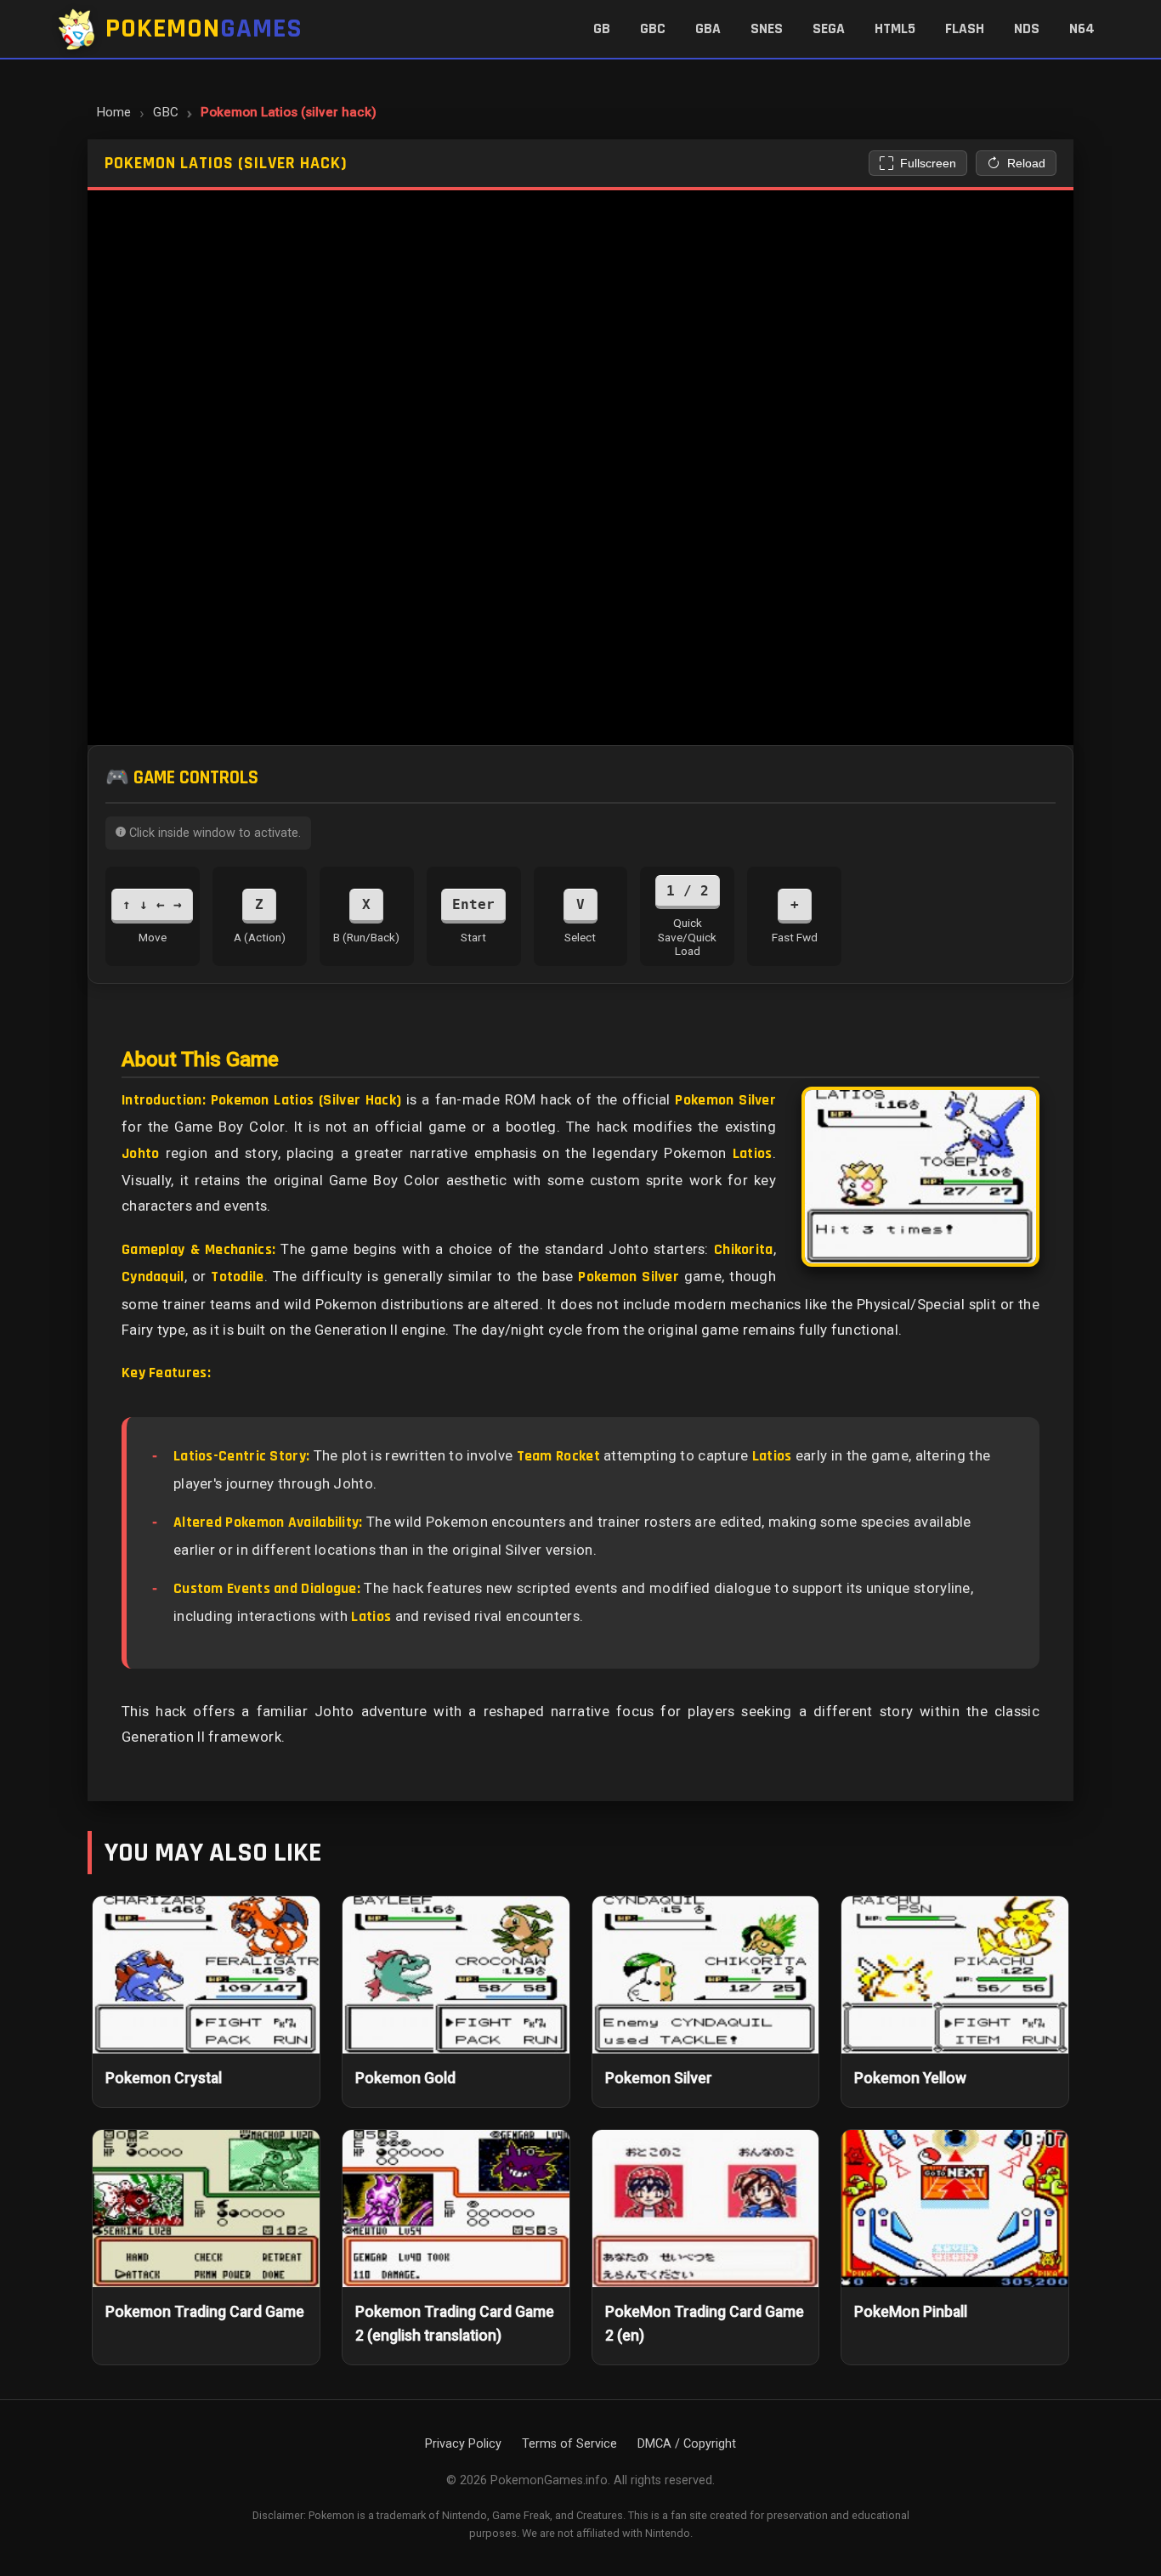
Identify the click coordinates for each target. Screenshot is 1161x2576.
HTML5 (895, 29)
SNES (767, 29)
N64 (1082, 29)
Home (113, 112)
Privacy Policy (463, 2444)
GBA (708, 29)
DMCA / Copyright (687, 2444)
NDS (1027, 29)
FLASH (965, 29)
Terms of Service (569, 2444)
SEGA (829, 29)
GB (602, 29)
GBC (653, 29)
